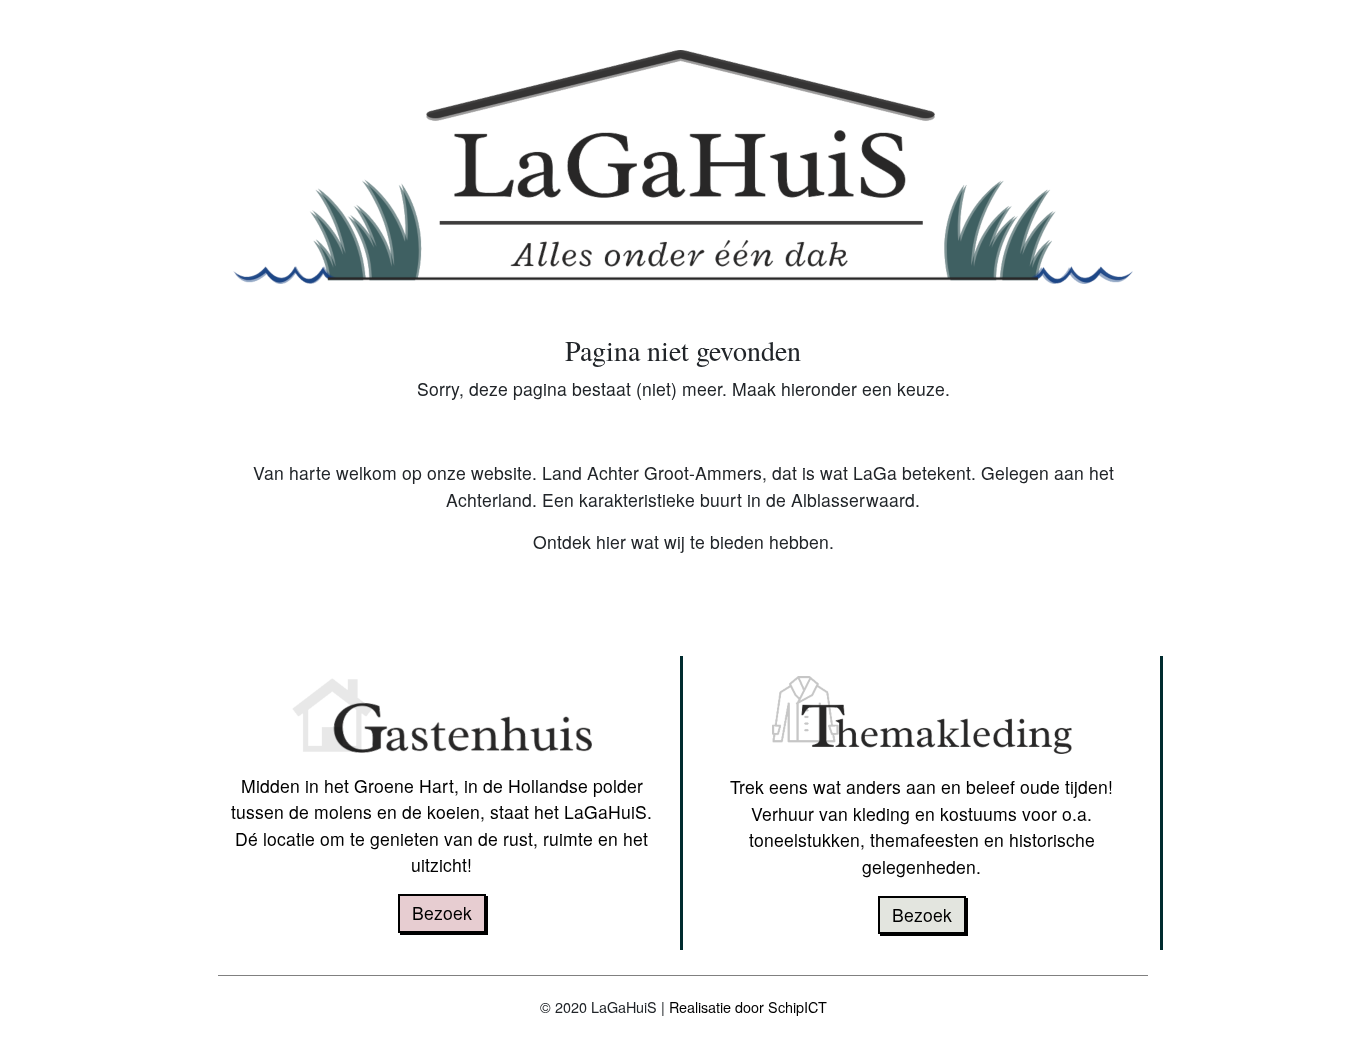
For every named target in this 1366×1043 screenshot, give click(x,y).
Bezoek (442, 912)
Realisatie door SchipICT (748, 1006)
